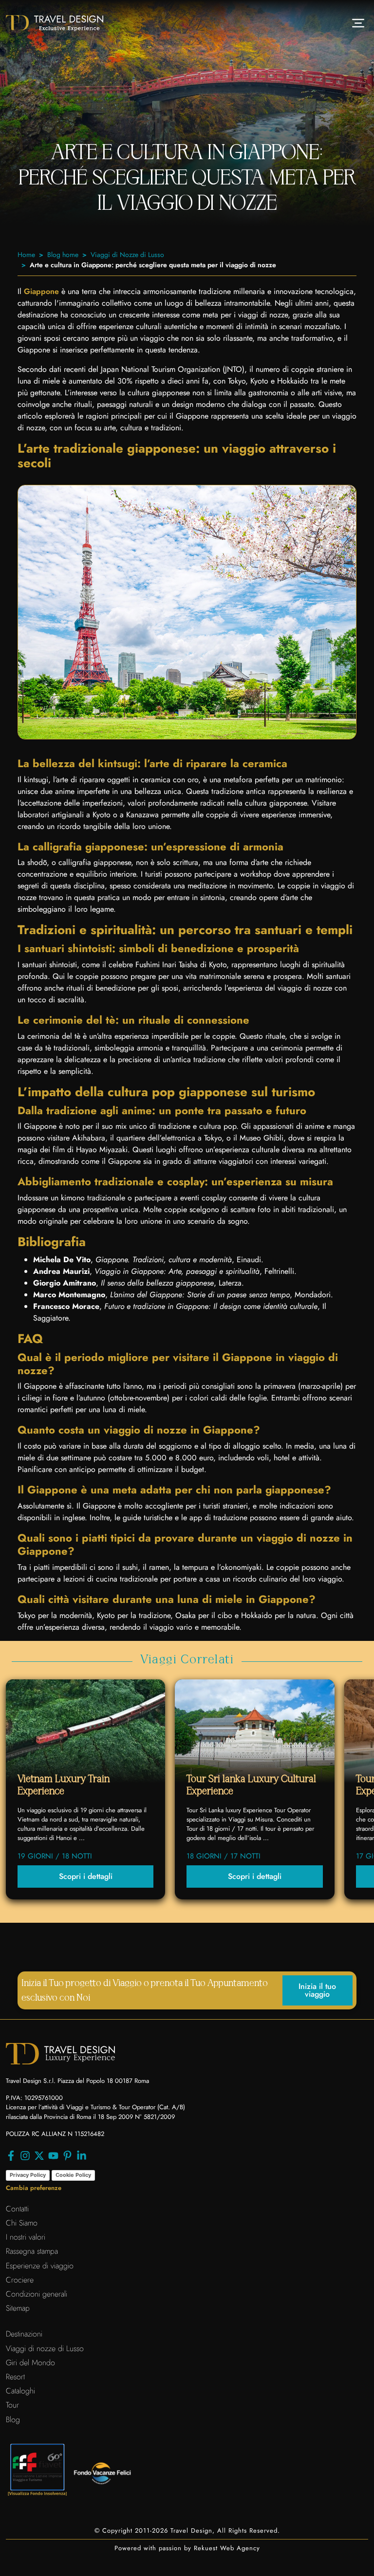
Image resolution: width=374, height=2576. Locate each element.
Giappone (41, 291)
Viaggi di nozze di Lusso (45, 2348)
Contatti (17, 2209)
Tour (12, 2405)
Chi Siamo (22, 2223)
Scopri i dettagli (86, 1876)
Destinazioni (24, 2334)
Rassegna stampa (32, 2251)
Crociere (20, 2280)
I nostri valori (26, 2237)
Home (26, 255)
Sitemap (18, 2308)
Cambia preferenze (34, 2188)
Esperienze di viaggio (40, 2266)
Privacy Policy (28, 2175)
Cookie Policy (73, 2175)
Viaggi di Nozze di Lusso (127, 255)
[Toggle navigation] (358, 23)
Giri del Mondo (30, 2363)
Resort (15, 2377)
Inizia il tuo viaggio (317, 1990)
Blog (13, 2420)
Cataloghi (20, 2391)
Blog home (63, 255)
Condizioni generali (37, 2294)
